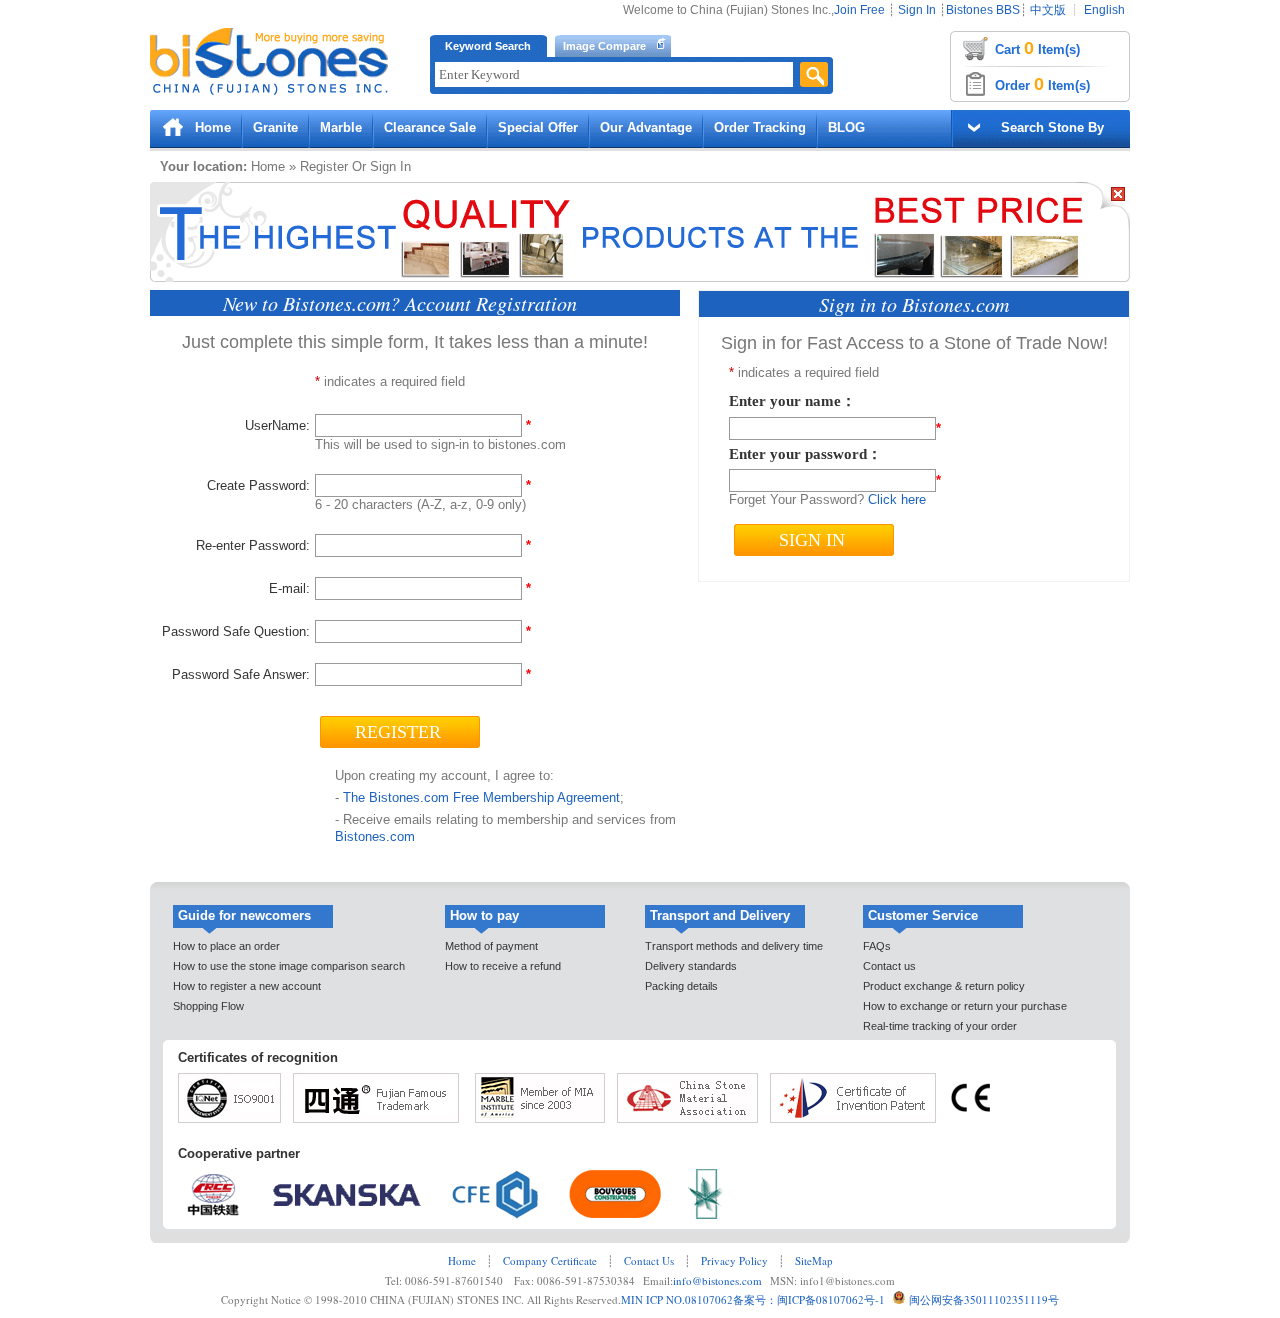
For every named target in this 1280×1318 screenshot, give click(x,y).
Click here (897, 499)
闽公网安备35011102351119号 (984, 1299)
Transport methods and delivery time (734, 946)
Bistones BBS (983, 10)
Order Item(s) (1042, 84)
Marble (341, 127)
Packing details (681, 986)
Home (213, 127)
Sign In (917, 10)
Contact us (889, 966)
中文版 (1048, 10)
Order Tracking (760, 127)
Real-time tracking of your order (940, 1026)
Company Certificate (550, 1260)
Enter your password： (805, 454)
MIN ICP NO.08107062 (677, 1299)
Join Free (859, 10)
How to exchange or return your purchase (965, 1006)
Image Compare (604, 46)
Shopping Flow (208, 1006)
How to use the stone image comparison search (289, 966)
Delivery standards (691, 966)
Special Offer (538, 127)
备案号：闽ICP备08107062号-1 (809, 1299)
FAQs (877, 946)
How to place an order (226, 946)
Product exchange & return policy (944, 986)
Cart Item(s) (1037, 48)
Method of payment (491, 946)
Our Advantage (646, 127)
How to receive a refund (503, 966)
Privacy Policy (734, 1260)
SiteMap (814, 1260)
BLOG (846, 127)
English (1104, 10)
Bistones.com (375, 836)
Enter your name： (792, 401)
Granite (275, 127)
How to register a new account (247, 986)
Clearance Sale (430, 127)
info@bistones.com (717, 1280)
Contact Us (649, 1260)
